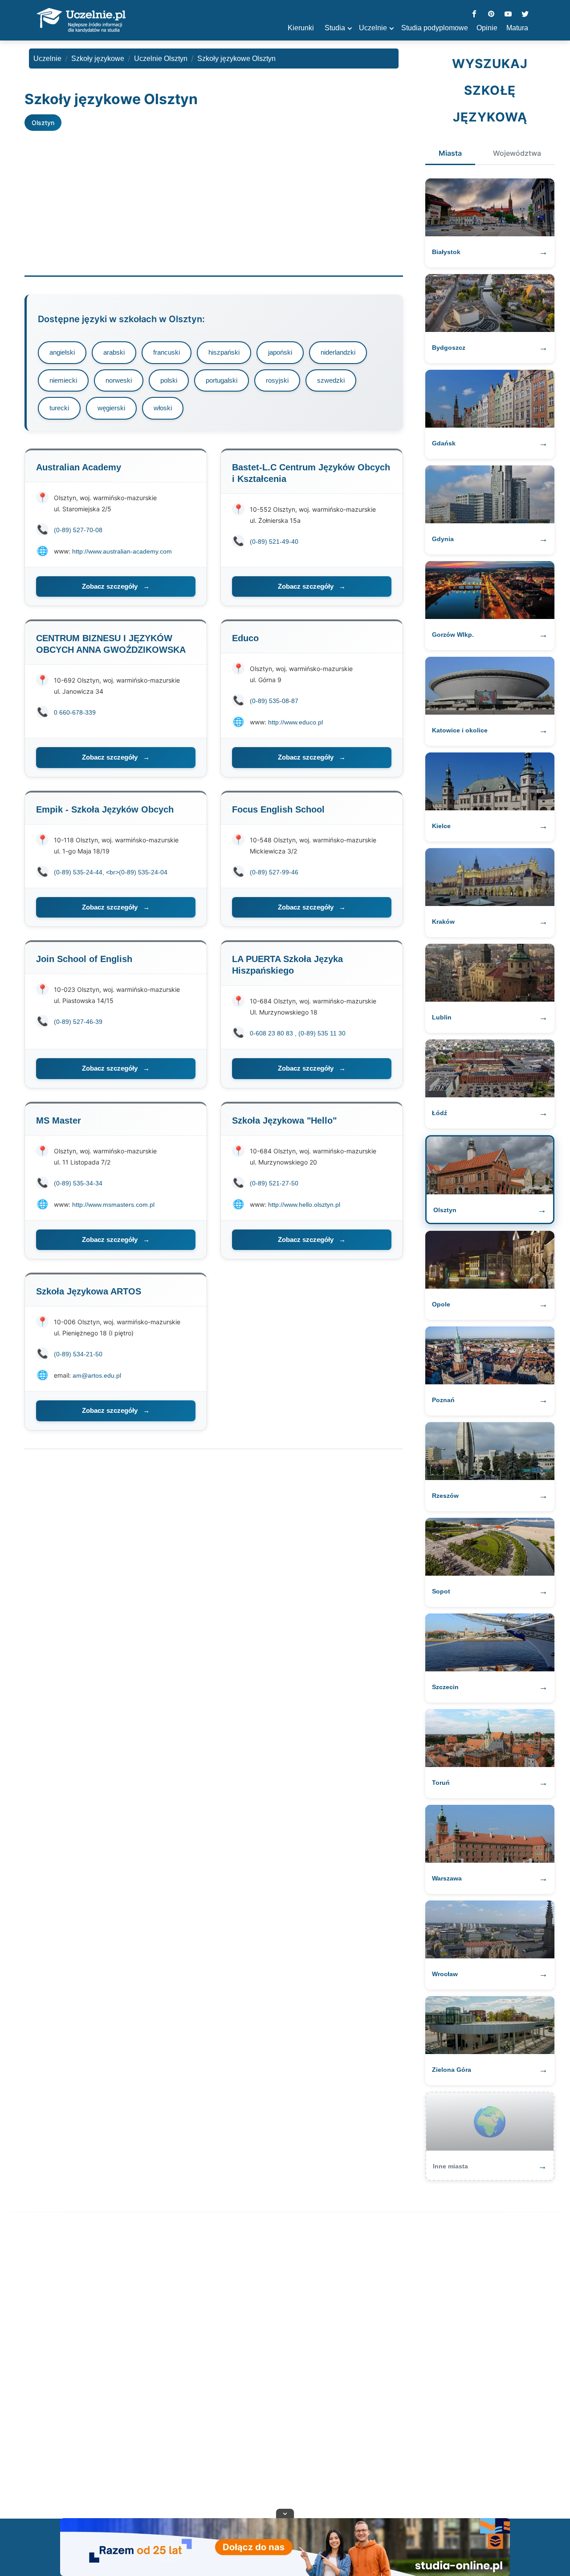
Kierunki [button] (301, 28)
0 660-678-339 (75, 712)
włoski (163, 408)
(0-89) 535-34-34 (78, 1183)
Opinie (487, 28)
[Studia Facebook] (474, 14)
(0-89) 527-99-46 (274, 872)
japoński (280, 352)
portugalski (222, 380)
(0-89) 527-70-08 (78, 530)
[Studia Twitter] (525, 14)
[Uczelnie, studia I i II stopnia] (81, 20)
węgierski (111, 408)
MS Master (59, 1120)
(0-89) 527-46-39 (78, 1022)
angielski (62, 352)
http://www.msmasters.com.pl (113, 1205)
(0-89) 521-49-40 (274, 542)
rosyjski (277, 380)
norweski (119, 380)
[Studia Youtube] (508, 14)
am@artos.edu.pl (97, 1375)
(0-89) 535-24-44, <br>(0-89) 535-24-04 (111, 872)
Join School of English (84, 959)
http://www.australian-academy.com (122, 551)
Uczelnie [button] (373, 28)
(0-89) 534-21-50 (78, 1354)
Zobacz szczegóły (116, 586)
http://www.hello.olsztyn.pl (304, 1205)
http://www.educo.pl (295, 722)
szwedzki (331, 380)
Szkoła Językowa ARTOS (89, 1291)
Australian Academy (79, 467)
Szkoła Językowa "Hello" (284, 1120)
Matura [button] (517, 28)
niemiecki (63, 380)
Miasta (450, 153)
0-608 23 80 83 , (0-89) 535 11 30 (298, 1033)
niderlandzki (338, 352)
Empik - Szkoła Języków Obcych (105, 809)
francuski (167, 352)
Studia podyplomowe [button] (435, 28)
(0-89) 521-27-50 (274, 1183)
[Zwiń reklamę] (285, 2513)
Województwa (517, 153)
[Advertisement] (214, 198)
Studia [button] (335, 28)
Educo (245, 638)
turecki (59, 408)
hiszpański (224, 352)
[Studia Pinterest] (491, 14)
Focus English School (278, 809)
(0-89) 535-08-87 (274, 701)
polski (169, 380)
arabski (114, 352)
